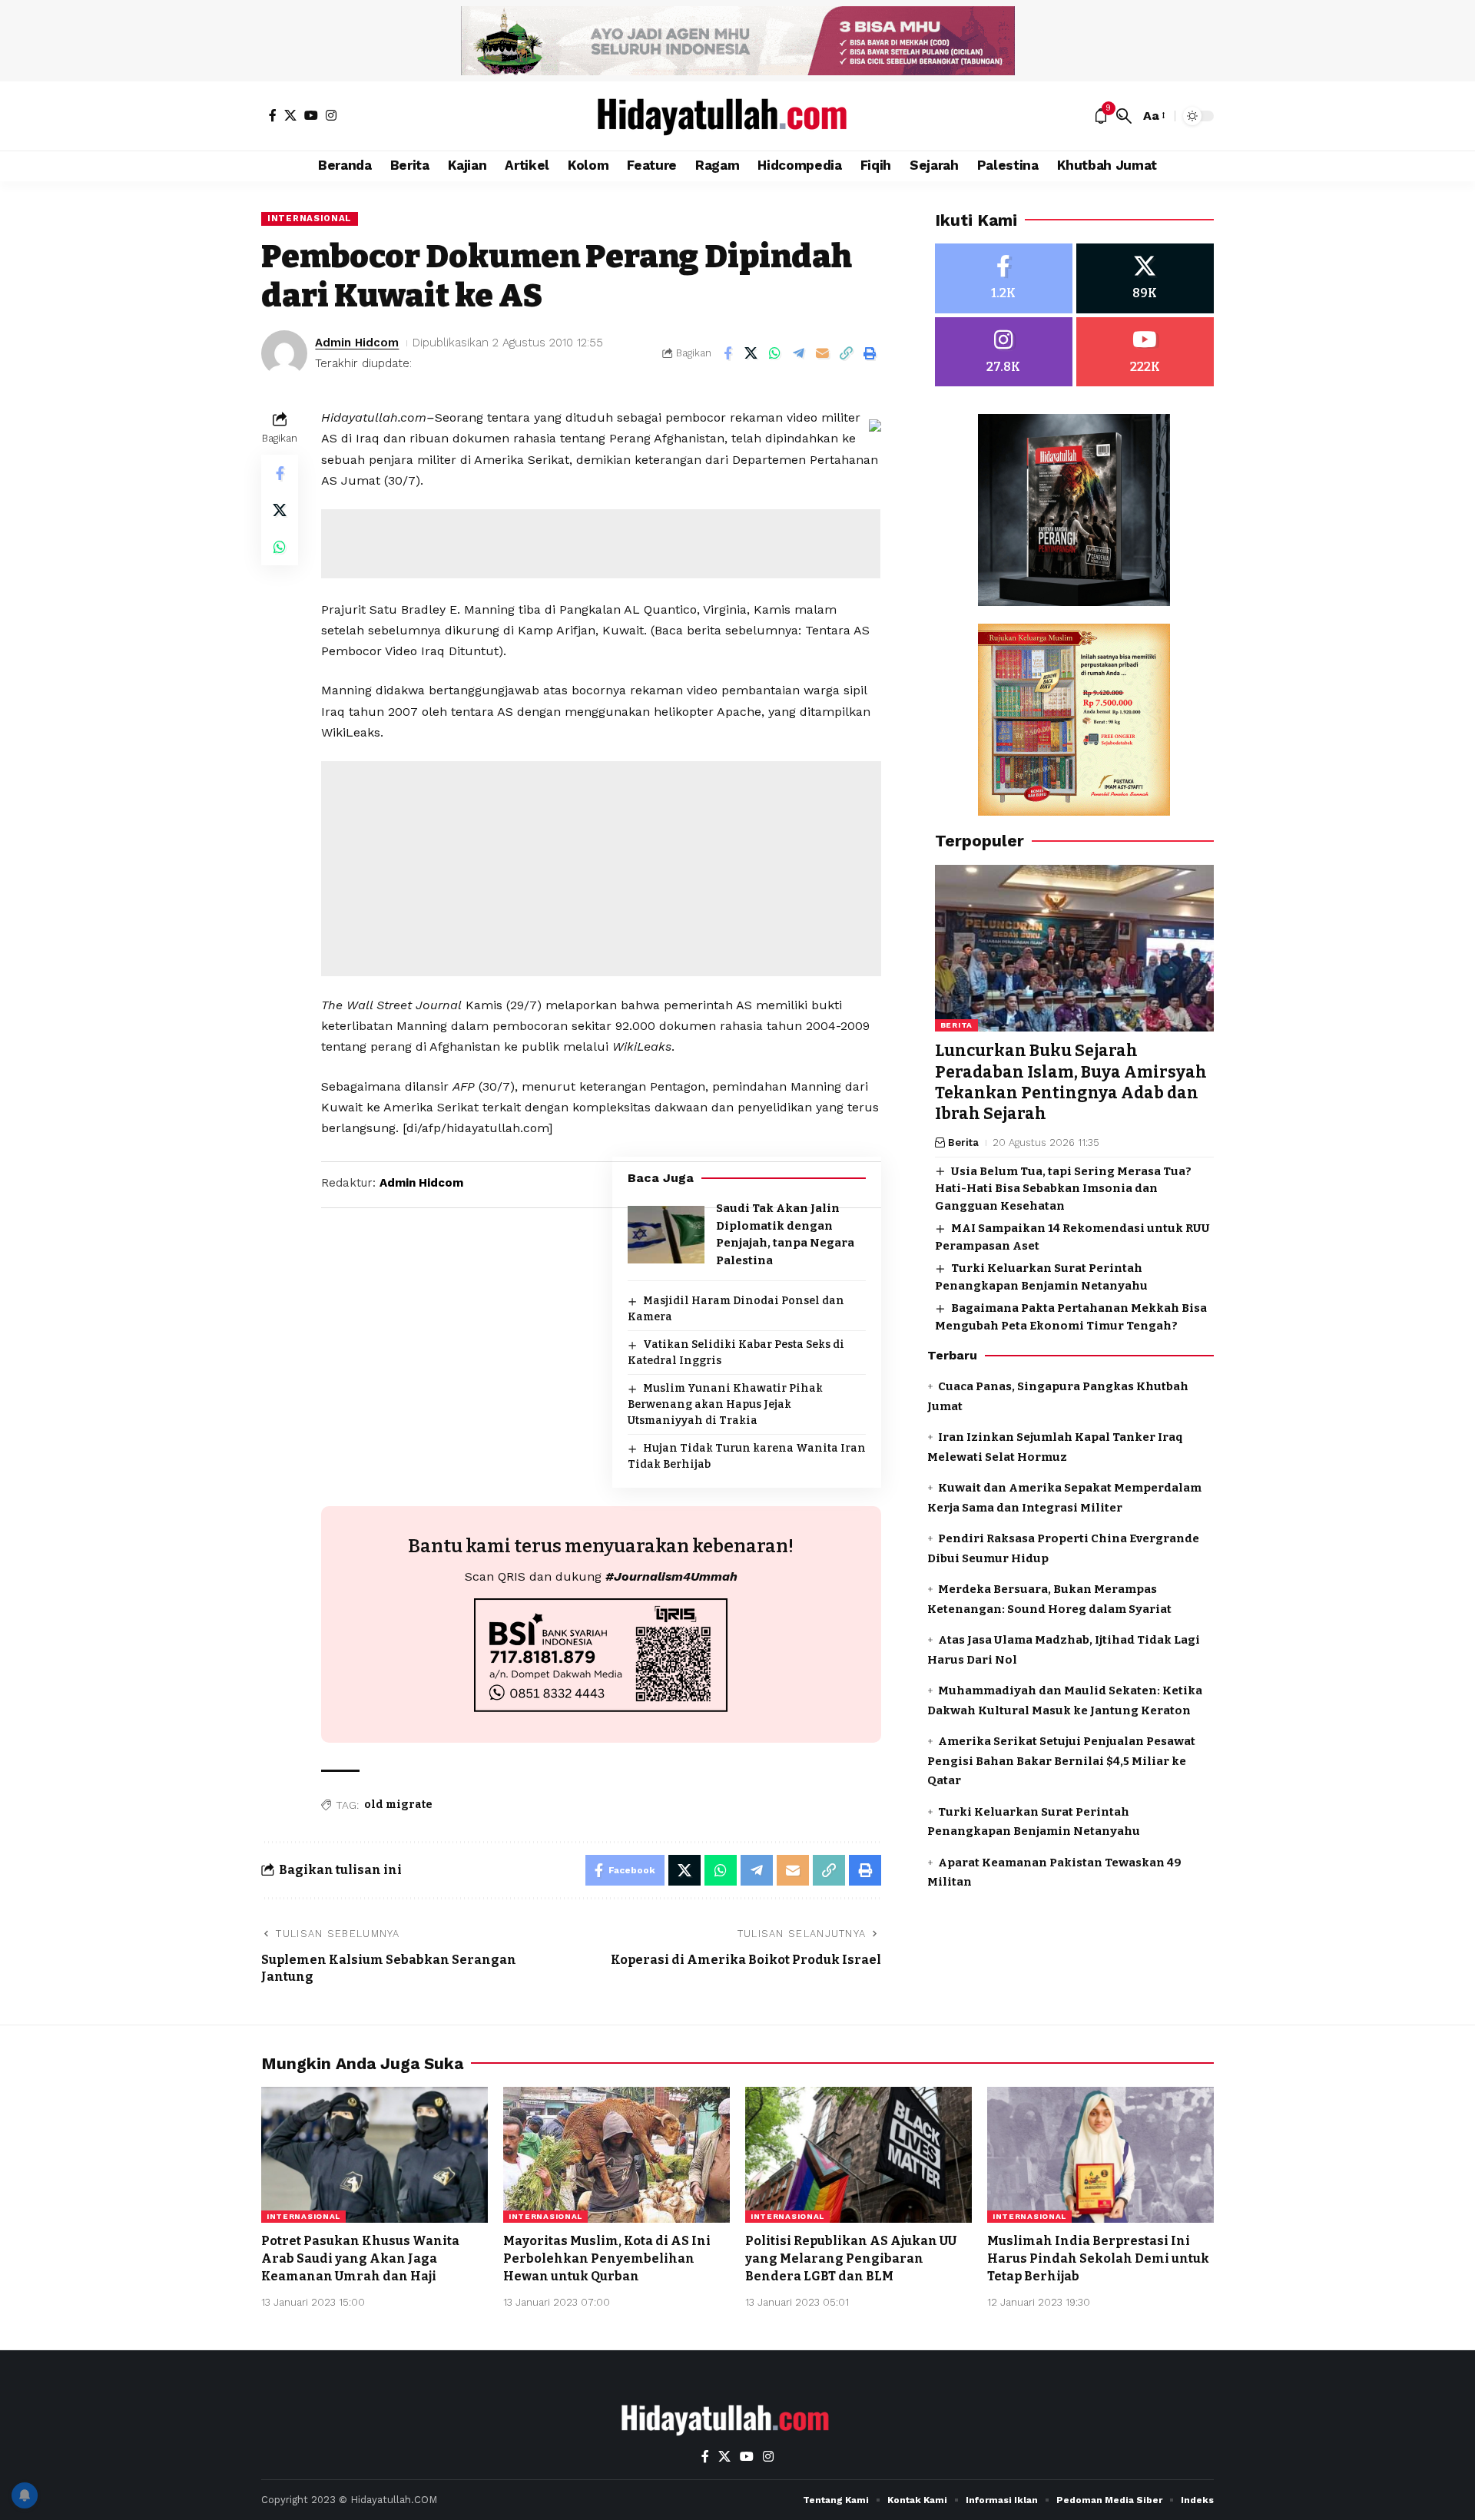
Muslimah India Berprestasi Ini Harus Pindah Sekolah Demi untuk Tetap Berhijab (1098, 2258)
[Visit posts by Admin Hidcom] (284, 353)
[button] (1124, 116)
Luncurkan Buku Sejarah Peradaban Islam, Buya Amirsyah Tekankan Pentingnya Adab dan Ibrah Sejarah (1071, 1083)
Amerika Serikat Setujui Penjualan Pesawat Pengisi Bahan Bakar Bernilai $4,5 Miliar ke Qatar (1061, 1761)
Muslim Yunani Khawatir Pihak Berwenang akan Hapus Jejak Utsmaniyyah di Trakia (725, 1404)
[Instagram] (331, 115)
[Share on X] (751, 353)
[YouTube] (311, 115)
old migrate (398, 1805)
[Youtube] (1145, 352)
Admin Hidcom (357, 343)
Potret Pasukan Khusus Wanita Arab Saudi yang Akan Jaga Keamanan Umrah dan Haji (360, 2258)
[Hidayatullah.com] (737, 116)
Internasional (310, 218)
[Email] (823, 353)
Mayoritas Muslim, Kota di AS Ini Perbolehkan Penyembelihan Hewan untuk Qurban (607, 2258)
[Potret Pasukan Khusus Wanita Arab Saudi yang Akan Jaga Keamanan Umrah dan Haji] (375, 2155)
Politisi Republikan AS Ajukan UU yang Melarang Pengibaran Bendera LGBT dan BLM (851, 2258)
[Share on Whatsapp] (775, 353)
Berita (956, 1026)
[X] (290, 115)
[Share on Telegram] (799, 353)
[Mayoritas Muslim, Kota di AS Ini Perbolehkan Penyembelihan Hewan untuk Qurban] (617, 2155)
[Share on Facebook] (728, 353)
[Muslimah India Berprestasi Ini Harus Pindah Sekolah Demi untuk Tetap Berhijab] (1100, 2155)
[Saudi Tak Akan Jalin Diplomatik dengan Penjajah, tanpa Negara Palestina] (666, 1235)
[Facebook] (273, 115)
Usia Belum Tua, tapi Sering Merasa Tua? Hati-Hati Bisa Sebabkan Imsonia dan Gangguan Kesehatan (1063, 1189)
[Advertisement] (601, 544)
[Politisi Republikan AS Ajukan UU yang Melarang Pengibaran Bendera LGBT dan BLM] (858, 2155)
